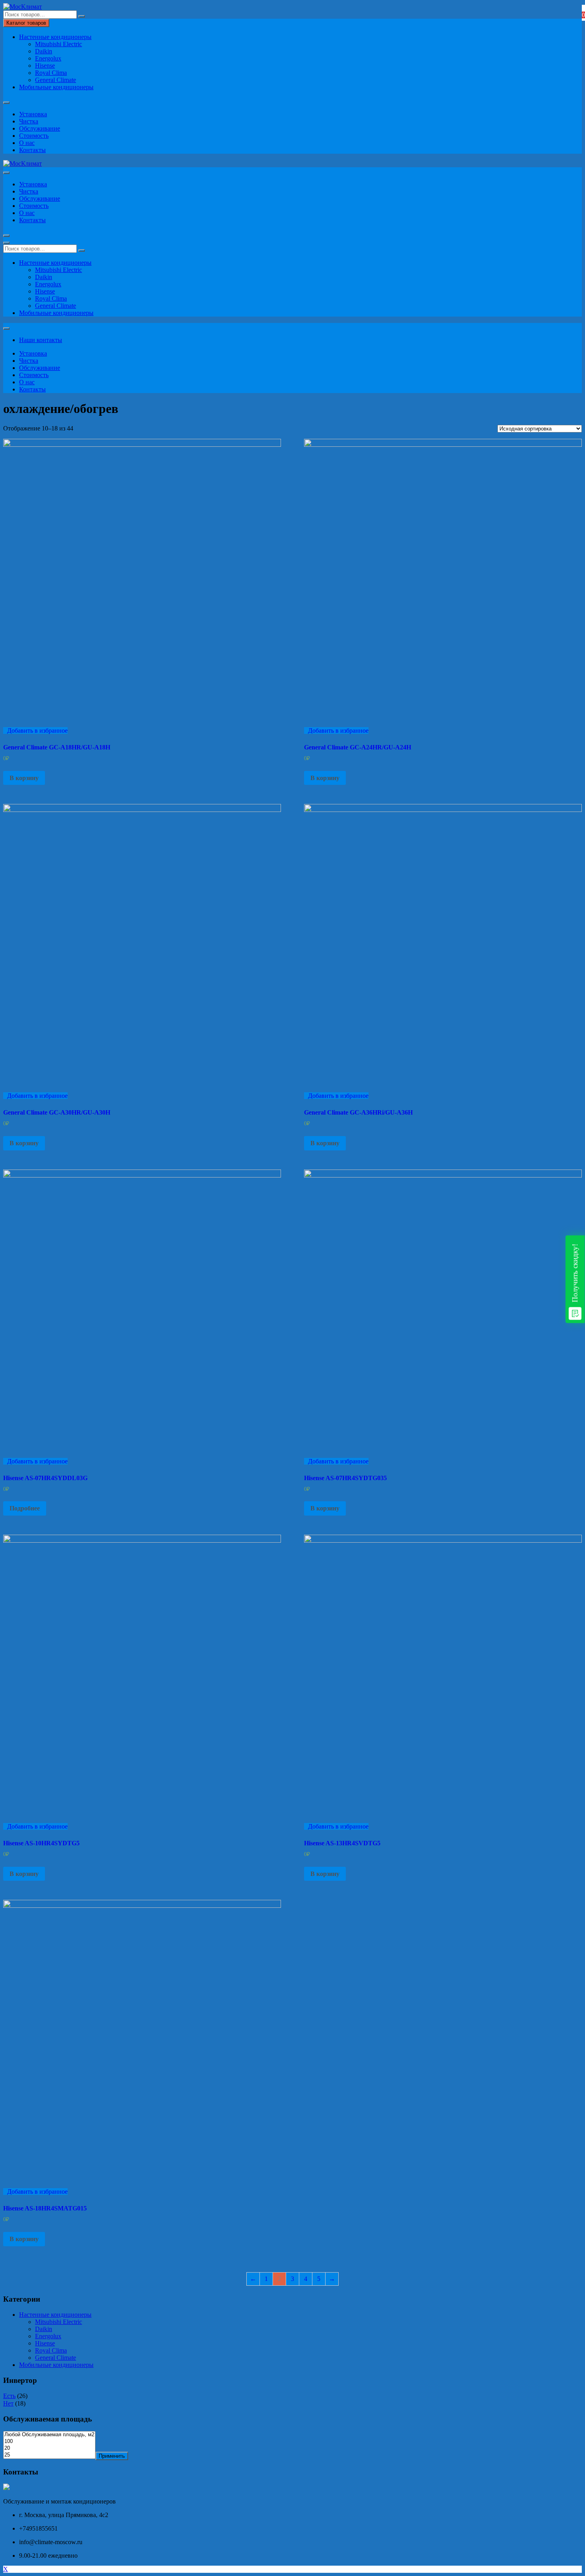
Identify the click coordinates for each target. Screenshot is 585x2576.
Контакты (32, 150)
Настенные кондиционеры (55, 37)
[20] (49, 2448)
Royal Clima (51, 73)
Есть (9, 2396)
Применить (112, 2456)
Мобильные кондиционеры (56, 87)
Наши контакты (41, 340)
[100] (49, 2442)
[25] (49, 2455)
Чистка (29, 121)
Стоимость (34, 136)
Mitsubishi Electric (58, 44)
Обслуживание (40, 128)
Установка (33, 114)
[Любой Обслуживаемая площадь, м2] (49, 2435)
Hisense (45, 66)
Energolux (48, 58)
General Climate (56, 80)
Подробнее (25, 1508)
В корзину (24, 778)
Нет (8, 2403)
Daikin (44, 51)
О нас (27, 143)
